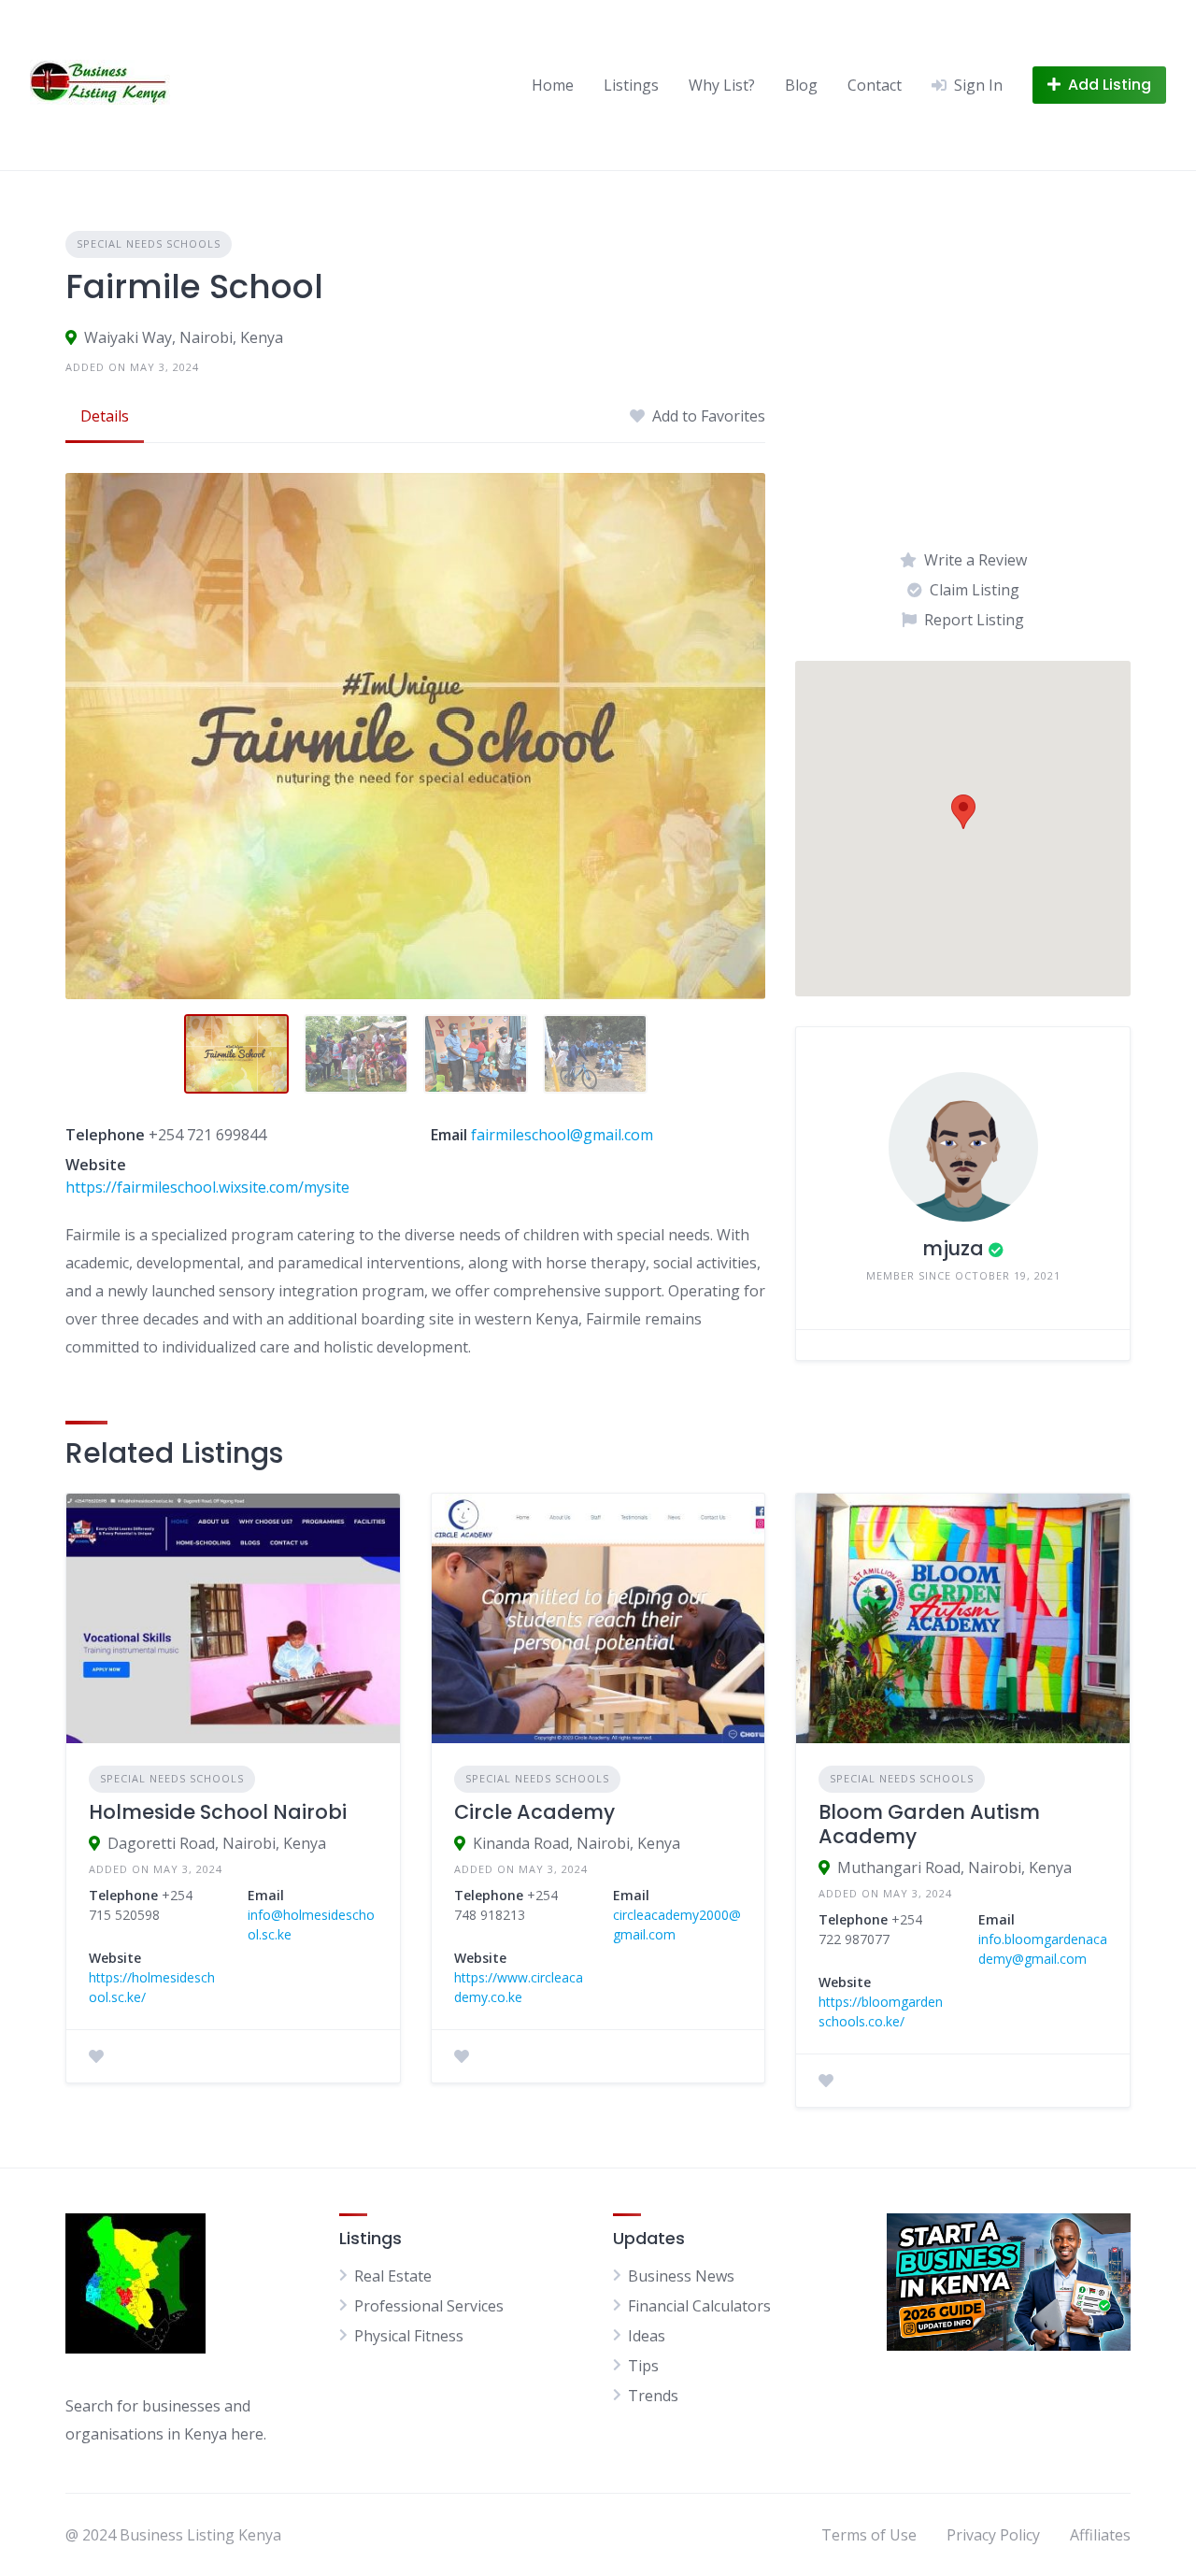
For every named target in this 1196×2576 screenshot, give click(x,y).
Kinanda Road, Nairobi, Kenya (577, 1843)
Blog (801, 85)
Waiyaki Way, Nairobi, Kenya (184, 337)
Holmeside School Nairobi (218, 1812)
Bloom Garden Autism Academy (929, 1824)
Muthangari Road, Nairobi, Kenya (954, 1868)
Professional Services (429, 2306)
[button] (963, 812)
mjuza (953, 1248)
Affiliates (1100, 2535)
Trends (653, 2396)
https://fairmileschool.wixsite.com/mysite (207, 1187)
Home (553, 85)
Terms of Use (869, 2535)
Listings (631, 85)
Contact (875, 85)
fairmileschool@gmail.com (562, 1135)
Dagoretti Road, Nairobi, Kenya (217, 1843)
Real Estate (393, 2276)
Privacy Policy (993, 2535)
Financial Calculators (699, 2306)
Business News (681, 2276)
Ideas (647, 2336)
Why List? (722, 85)
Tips (643, 2366)
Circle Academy (534, 1812)
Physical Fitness (409, 2336)
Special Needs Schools (149, 243)
